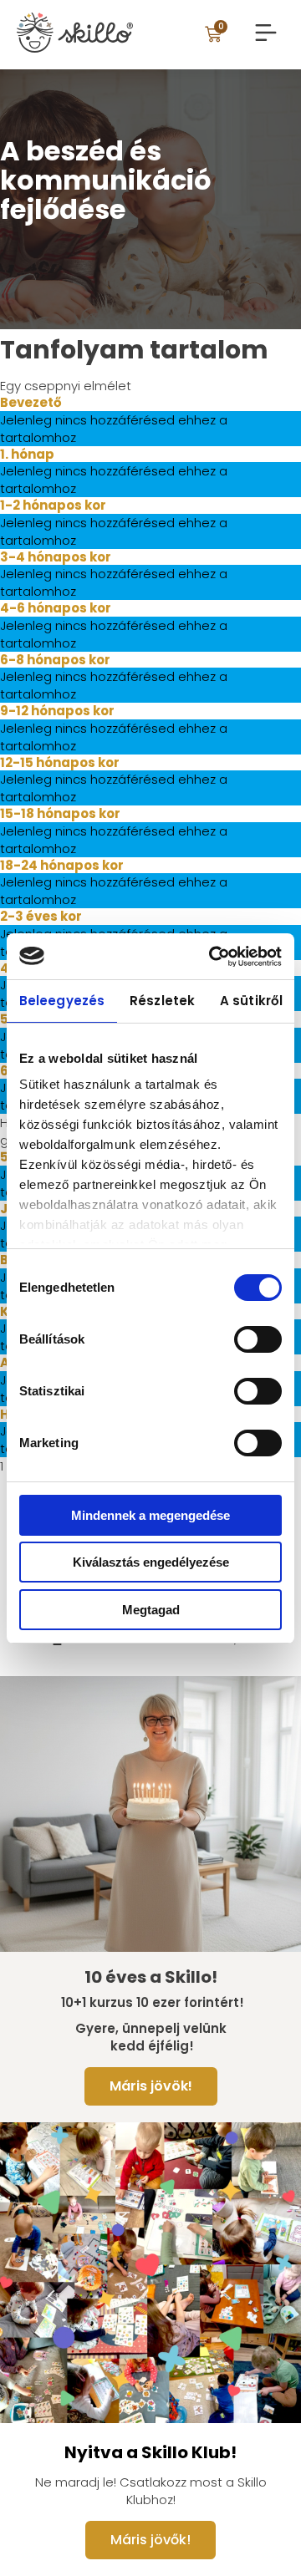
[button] (265, 34)
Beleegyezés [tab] (62, 1001)
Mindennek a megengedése (150, 1515)
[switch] (258, 1339)
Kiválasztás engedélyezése (151, 1562)
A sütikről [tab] (251, 1001)
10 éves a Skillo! (151, 1977)
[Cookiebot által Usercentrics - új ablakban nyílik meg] (212, 957)
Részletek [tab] (162, 1001)
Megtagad (151, 1610)
